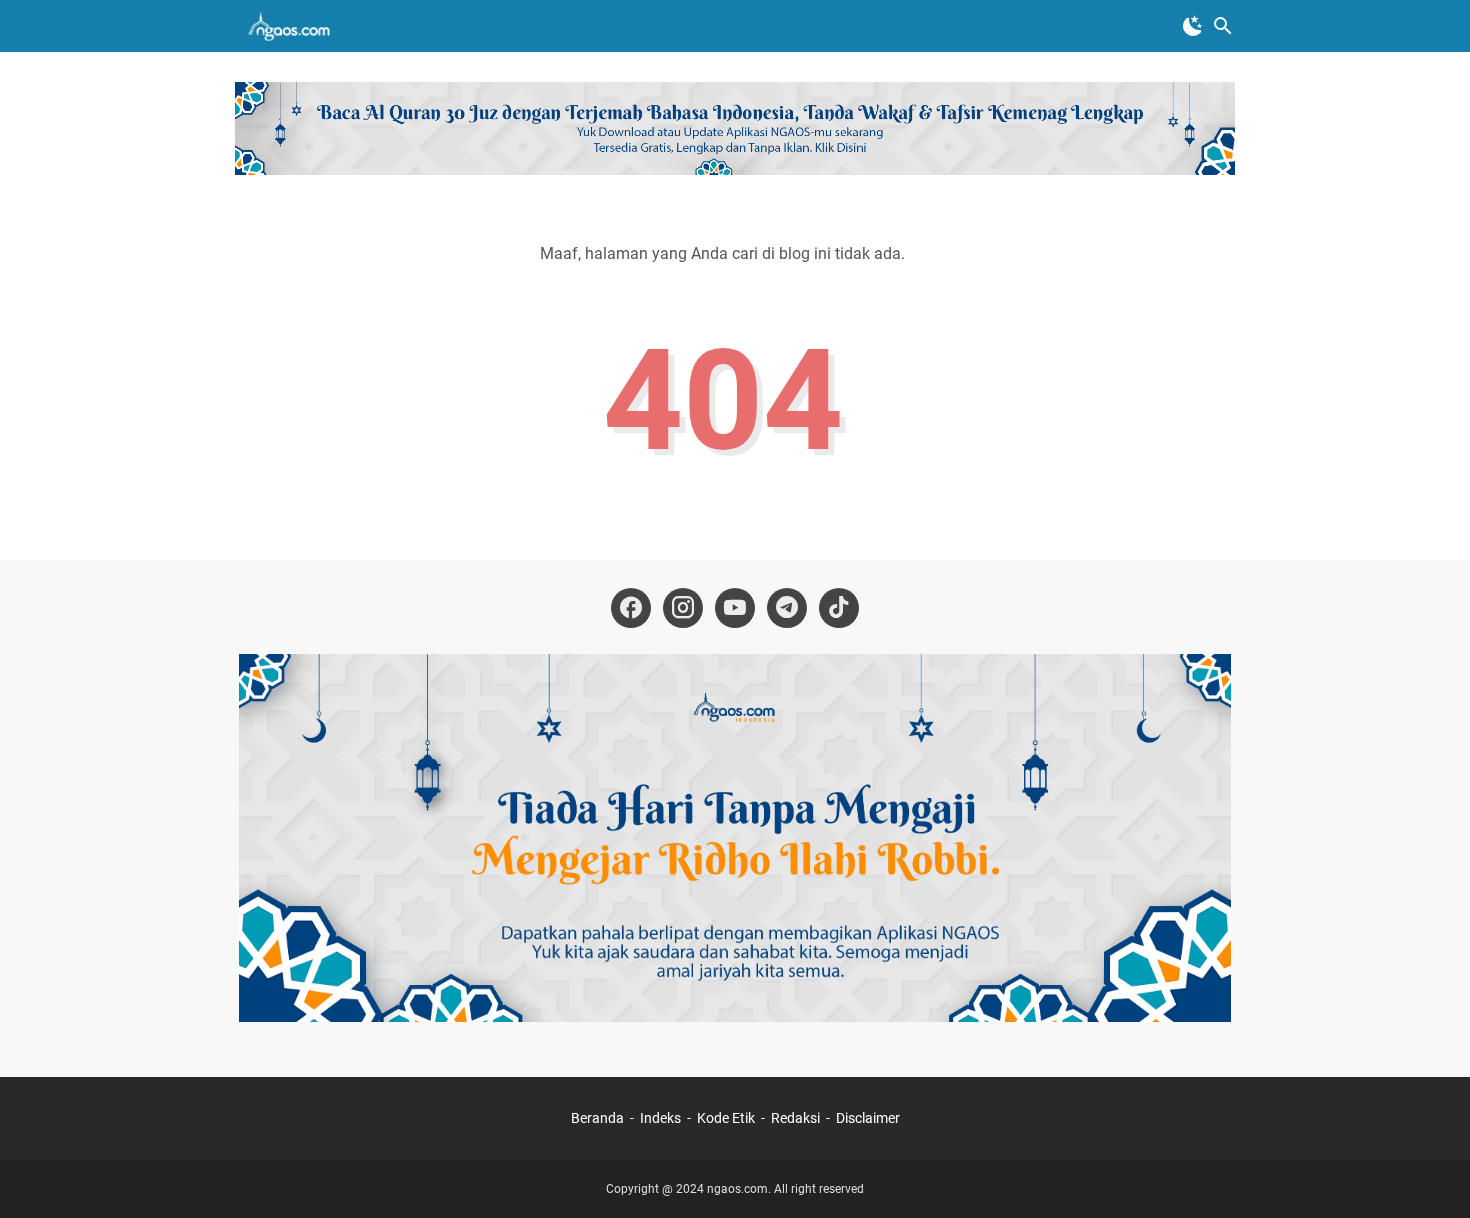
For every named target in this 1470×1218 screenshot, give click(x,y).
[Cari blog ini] (1223, 26)
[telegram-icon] (787, 608)
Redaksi (795, 1118)
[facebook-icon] (631, 608)
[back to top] (1430, 1173)
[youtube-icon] (735, 608)
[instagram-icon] (683, 608)
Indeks (662, 1118)
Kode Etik (726, 1118)
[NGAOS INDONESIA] (292, 26)
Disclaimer (868, 1118)
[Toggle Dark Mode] (1193, 26)
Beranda (597, 1118)
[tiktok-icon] (839, 608)
